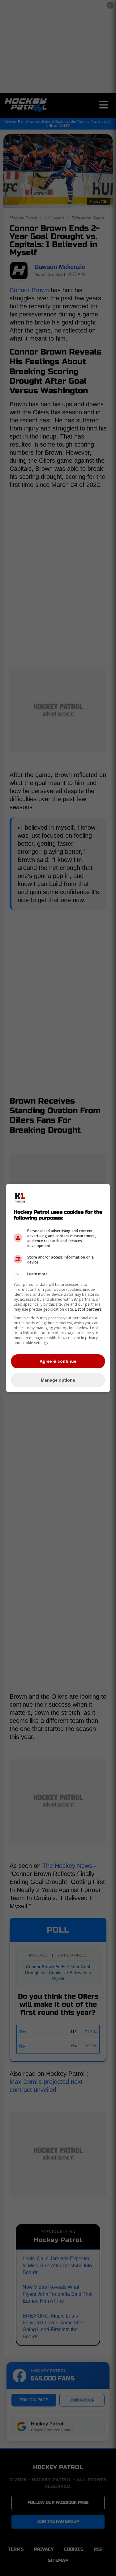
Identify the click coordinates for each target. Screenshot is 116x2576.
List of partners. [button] (89, 1309)
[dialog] (58, 1288)
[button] (58, 1274)
